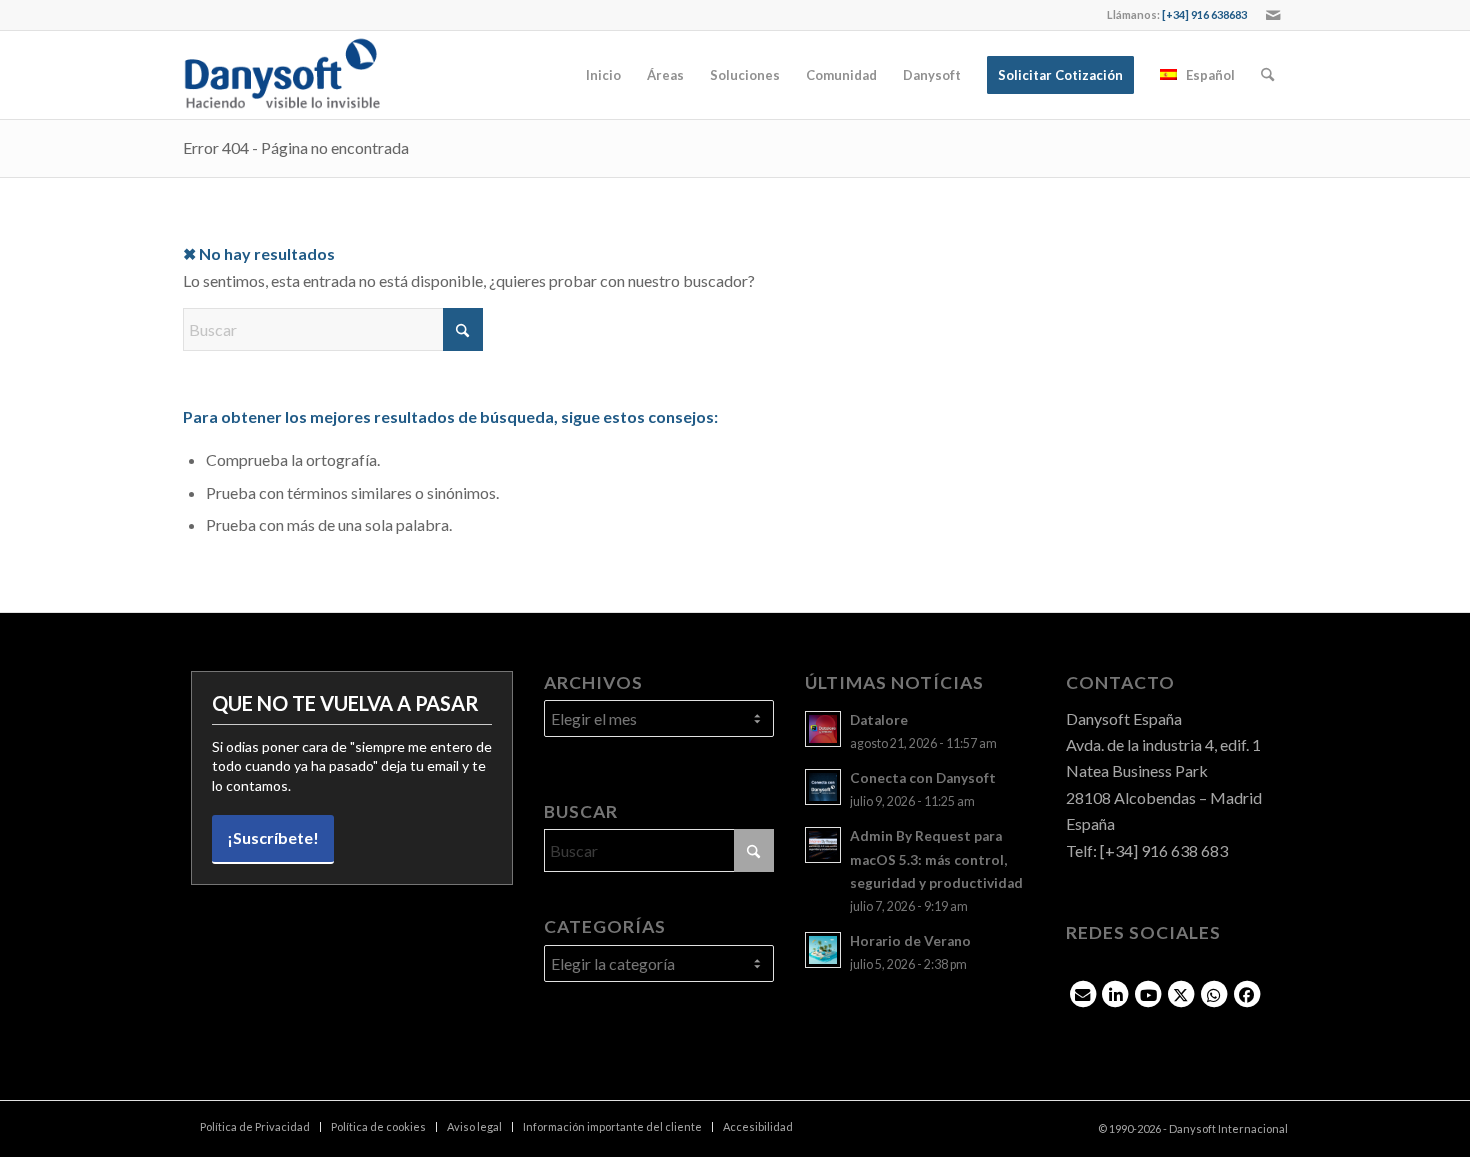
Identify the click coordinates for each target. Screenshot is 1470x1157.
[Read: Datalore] (823, 729)
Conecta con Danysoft (923, 778)
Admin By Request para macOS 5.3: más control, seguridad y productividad (936, 859)
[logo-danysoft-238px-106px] (282, 75)
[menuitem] (603, 75)
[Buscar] (1267, 75)
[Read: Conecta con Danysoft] (823, 787)
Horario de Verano (910, 941)
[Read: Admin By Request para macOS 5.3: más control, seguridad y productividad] (823, 845)
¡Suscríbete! (273, 837)
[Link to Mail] (1273, 15)
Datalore (879, 720)
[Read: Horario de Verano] (823, 950)
